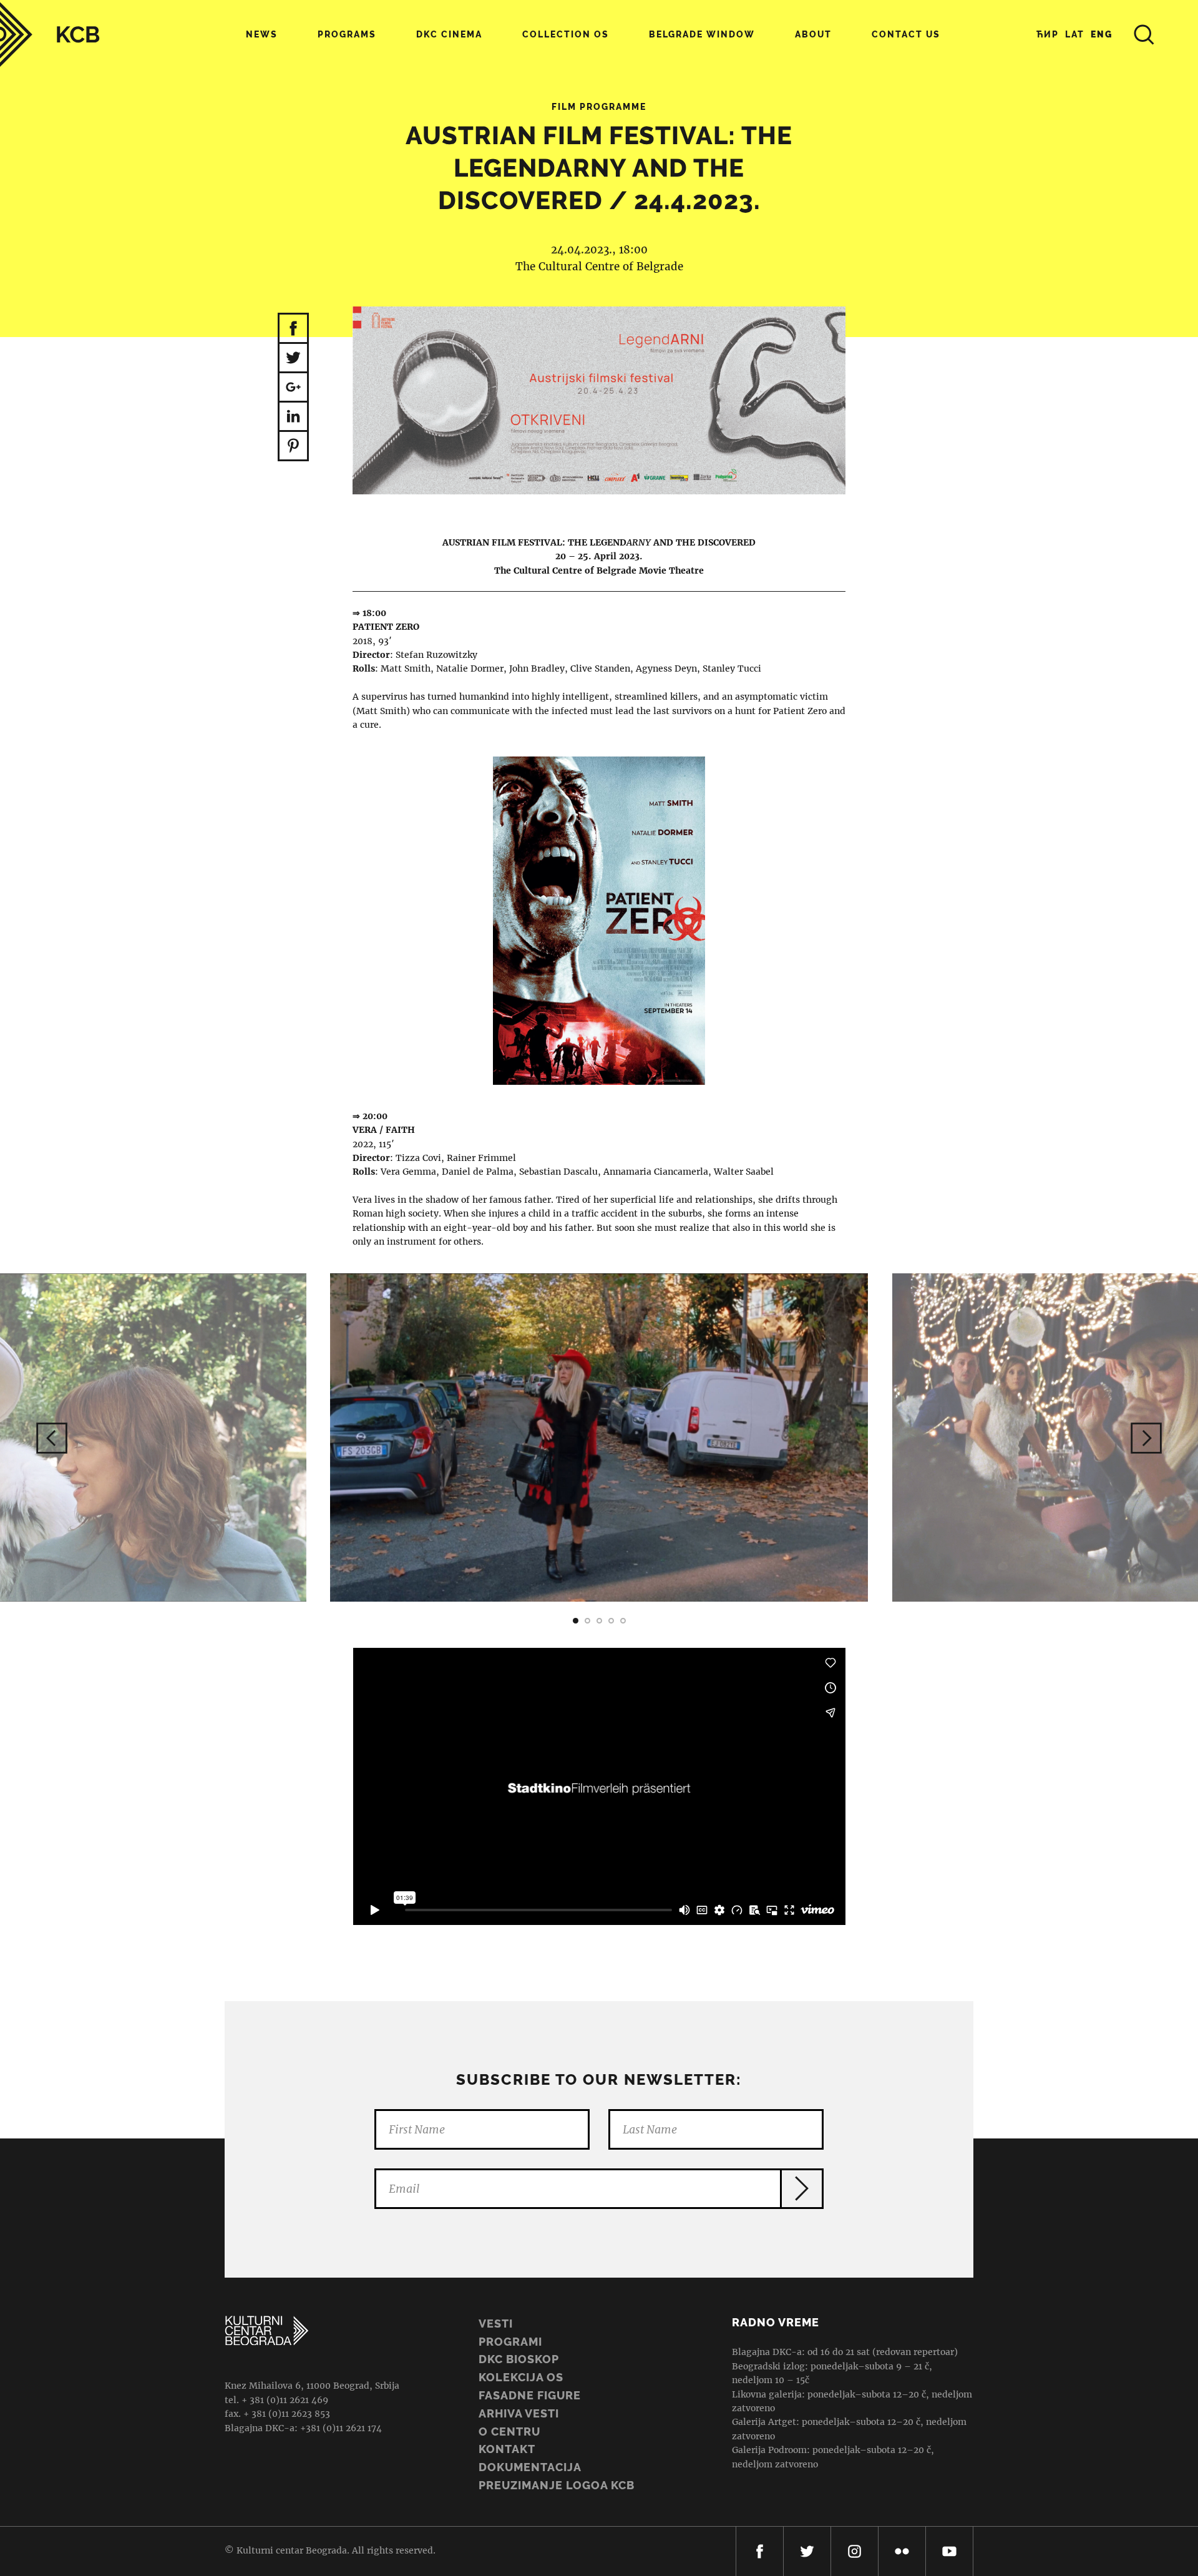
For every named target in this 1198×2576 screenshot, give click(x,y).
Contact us (906, 34)
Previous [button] (52, 1438)
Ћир (1048, 34)
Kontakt (507, 2449)
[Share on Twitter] (293, 359)
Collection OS (566, 34)
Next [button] (1146, 1438)
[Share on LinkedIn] (293, 417)
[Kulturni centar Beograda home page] (50, 35)
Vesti (496, 2324)
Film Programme (599, 107)
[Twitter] (807, 2551)
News (262, 34)
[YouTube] (949, 2551)
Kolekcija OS (521, 2377)
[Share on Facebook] (293, 328)
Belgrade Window (702, 34)
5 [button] (623, 1621)
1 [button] (576, 1621)
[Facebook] (760, 2551)
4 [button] (611, 1621)
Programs (347, 34)
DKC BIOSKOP (519, 2359)
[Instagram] (855, 2551)
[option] (599, 921)
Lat (1075, 34)
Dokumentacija (530, 2467)
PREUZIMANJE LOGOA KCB (557, 2485)
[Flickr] (902, 2551)
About (813, 34)
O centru (509, 2432)
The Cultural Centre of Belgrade (599, 267)
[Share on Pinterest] (293, 447)
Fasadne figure (530, 2395)
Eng (1102, 34)
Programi (510, 2342)
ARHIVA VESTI (519, 2413)
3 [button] (599, 1621)
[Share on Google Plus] (293, 388)
